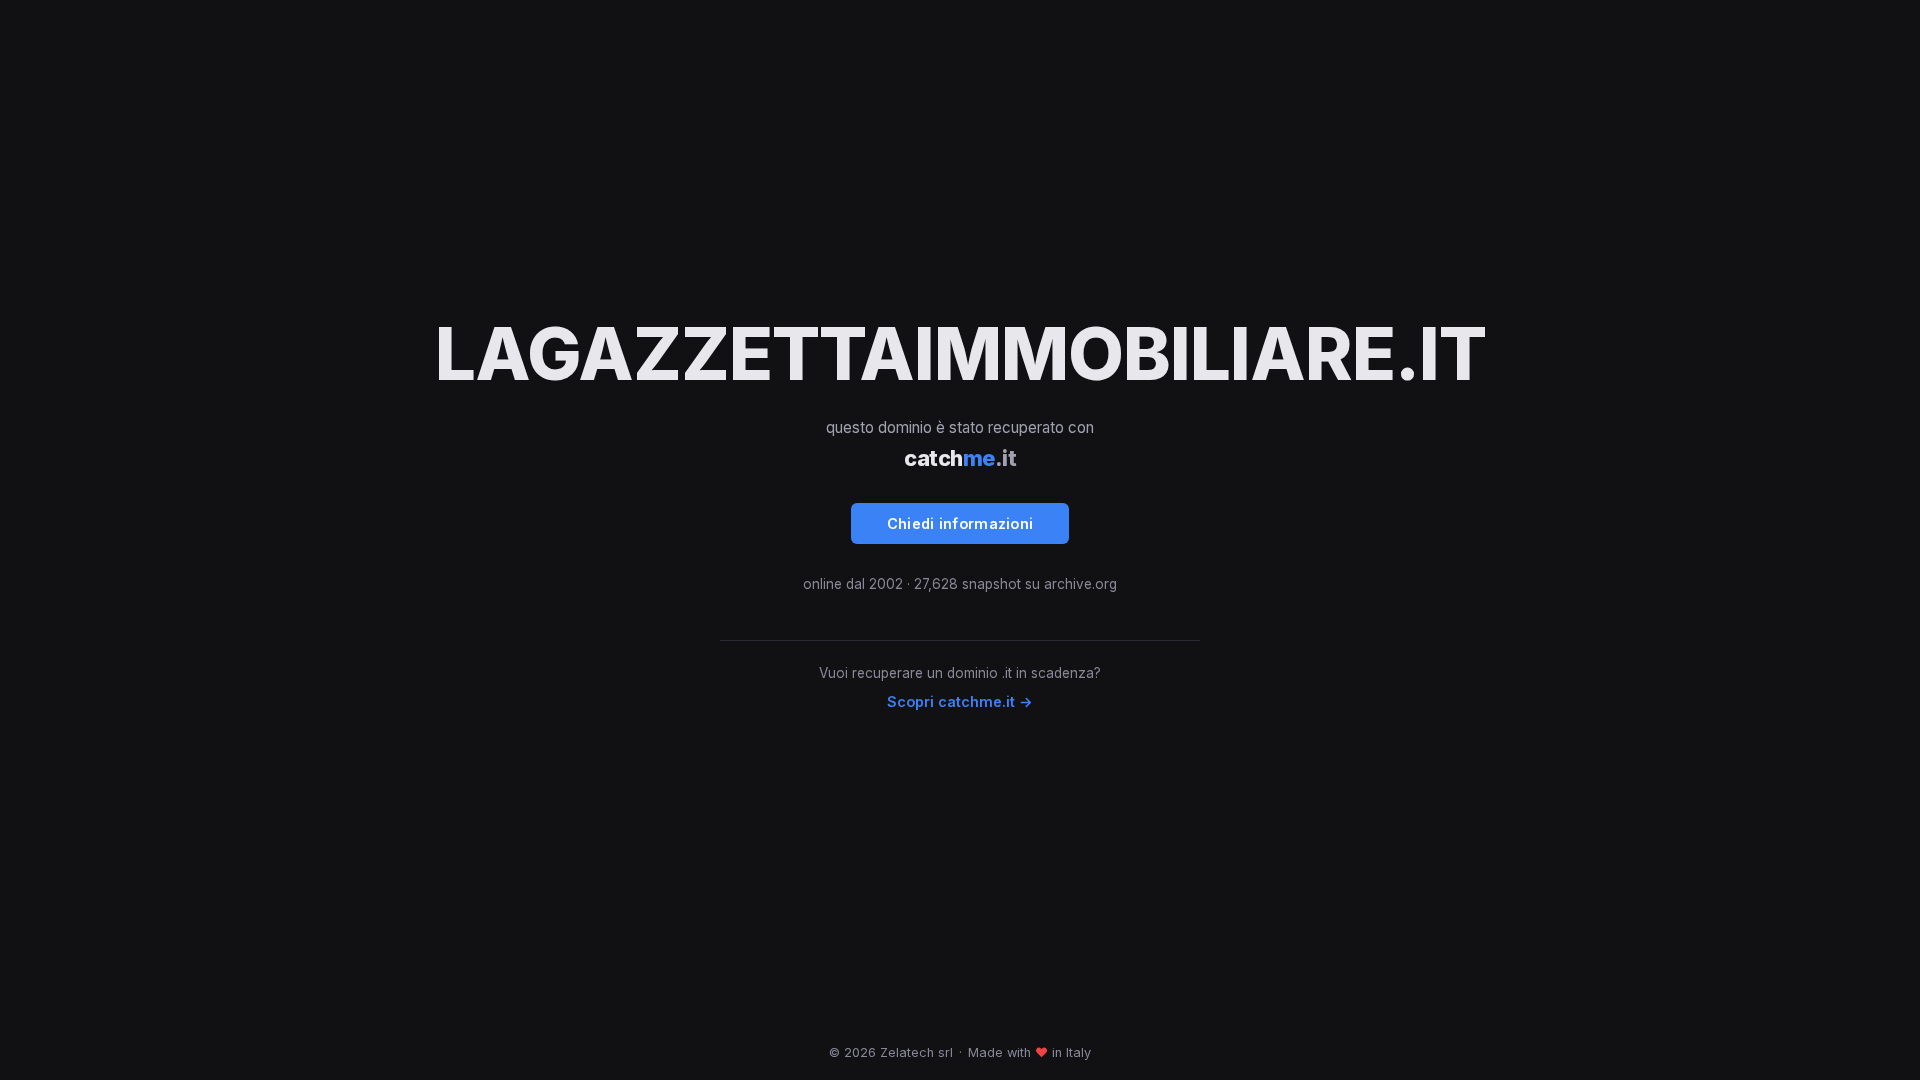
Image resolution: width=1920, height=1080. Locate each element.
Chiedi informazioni (960, 523)
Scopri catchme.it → (960, 701)
